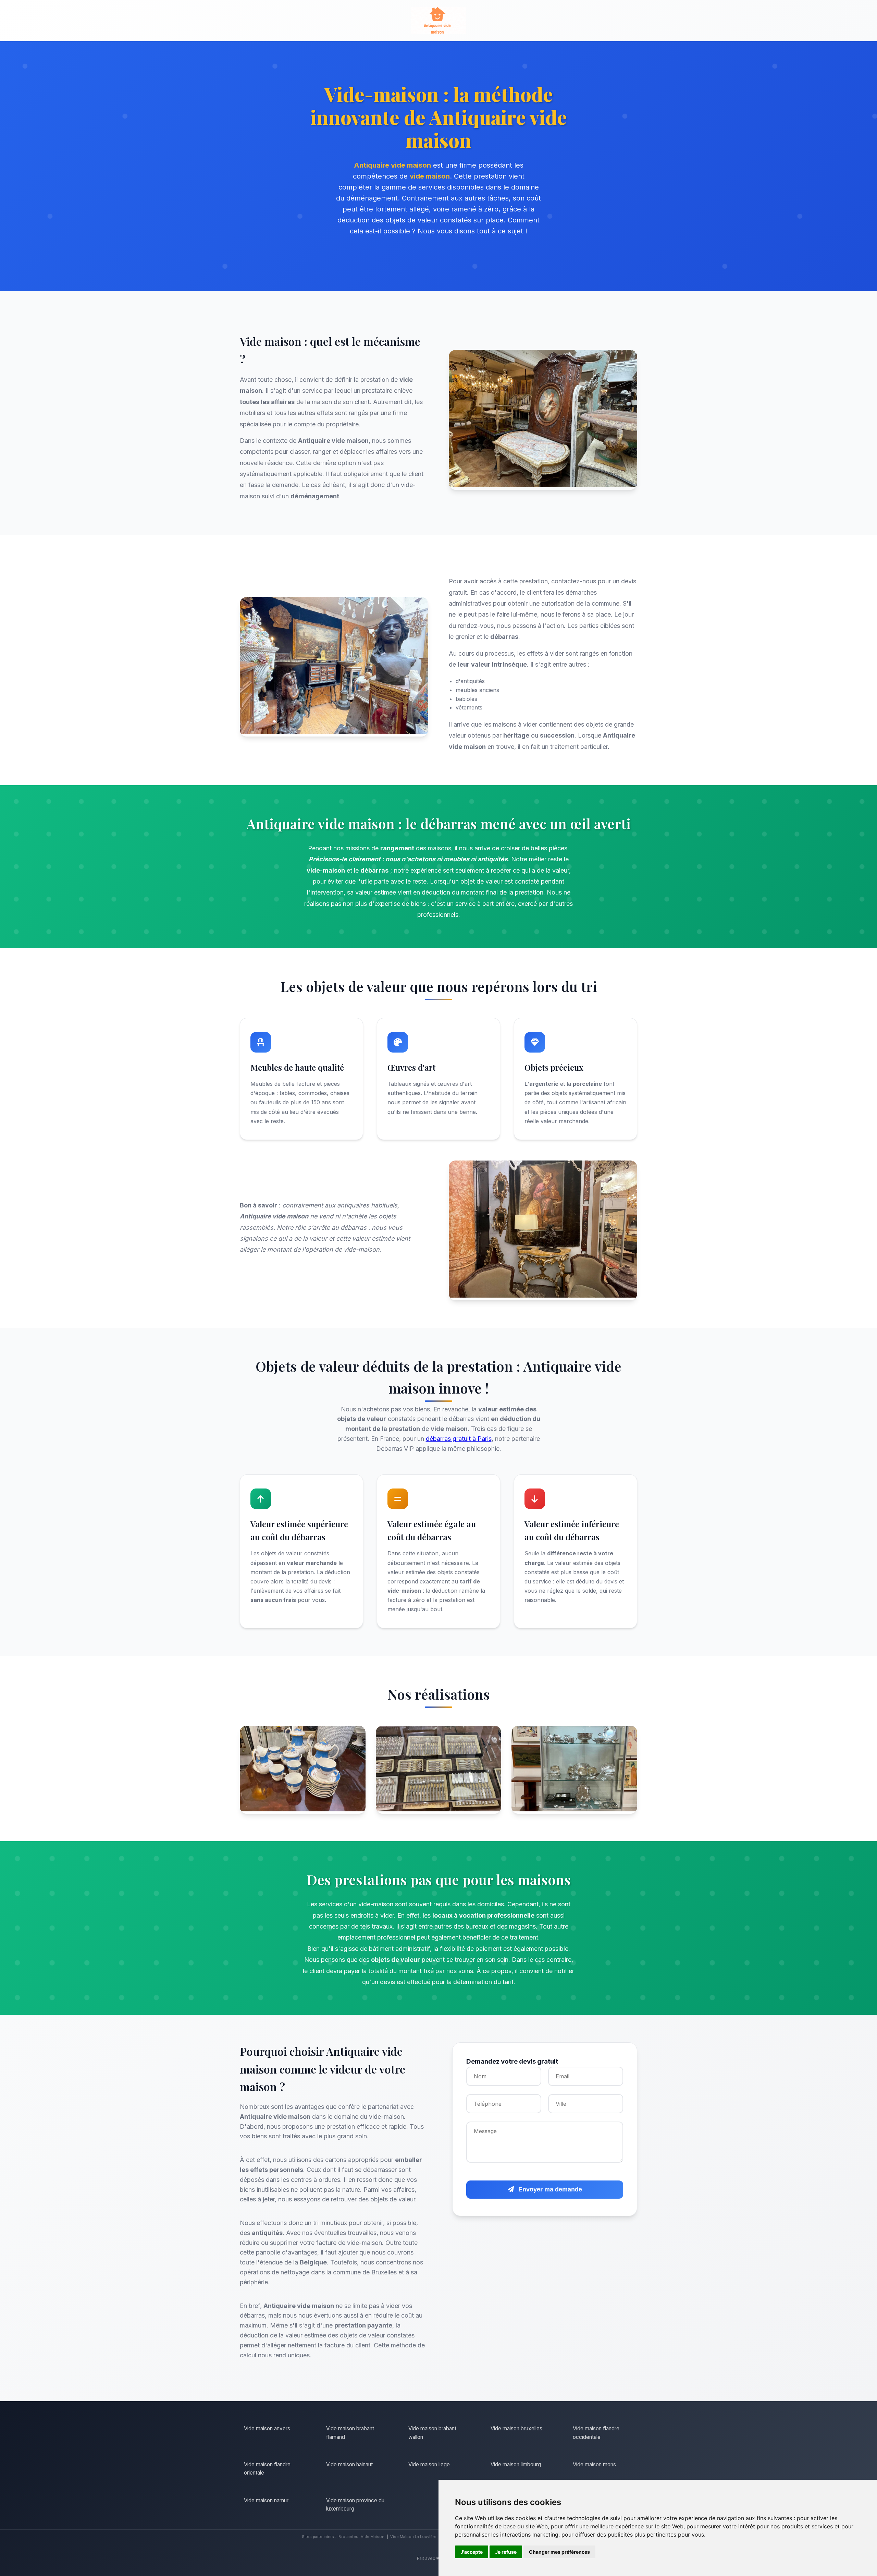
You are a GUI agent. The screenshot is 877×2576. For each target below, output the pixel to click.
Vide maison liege (429, 2464)
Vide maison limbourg (516, 2464)
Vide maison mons (594, 2464)
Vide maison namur (266, 2500)
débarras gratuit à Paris (459, 1439)
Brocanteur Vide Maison (361, 2537)
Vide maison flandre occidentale (596, 2433)
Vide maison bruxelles (516, 2428)
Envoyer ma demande (549, 2189)
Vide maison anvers (267, 2428)
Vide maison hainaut (349, 2464)
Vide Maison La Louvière (413, 2537)
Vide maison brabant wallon (432, 2433)
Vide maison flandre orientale (267, 2469)
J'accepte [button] (472, 2552)
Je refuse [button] (506, 2552)
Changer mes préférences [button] (559, 2552)
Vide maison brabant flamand (350, 2433)
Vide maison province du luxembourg (355, 2505)
